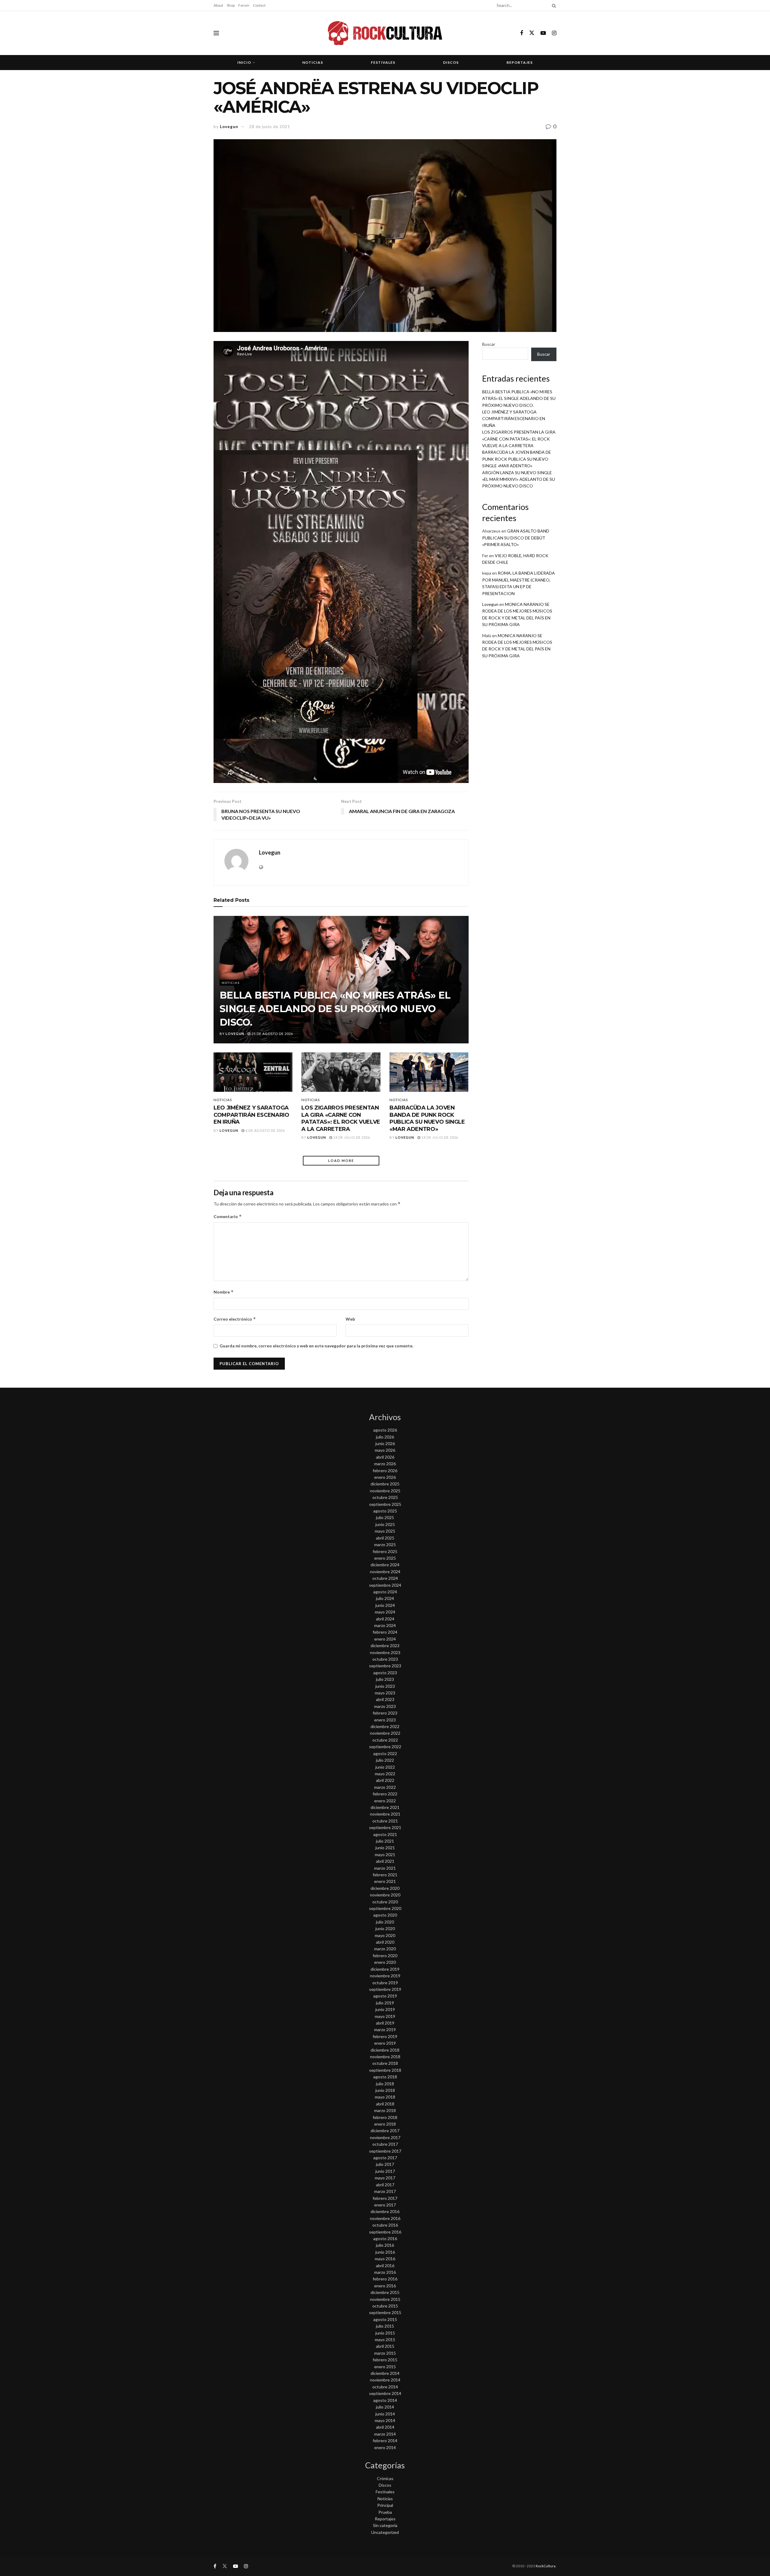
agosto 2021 (385, 1834)
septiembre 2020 (385, 1908)
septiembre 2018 (385, 2070)
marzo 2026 (385, 1464)
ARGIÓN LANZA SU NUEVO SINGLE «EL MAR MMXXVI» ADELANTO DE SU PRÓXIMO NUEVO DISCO (519, 479)
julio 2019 (385, 2003)
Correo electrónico (235, 1319)
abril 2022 (385, 1780)
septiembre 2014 (385, 2393)
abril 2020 (385, 1942)
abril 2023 (385, 1699)
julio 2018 (385, 2084)
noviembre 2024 (385, 1572)
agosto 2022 (385, 1753)
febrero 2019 (385, 2036)
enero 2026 (385, 1477)
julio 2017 (385, 2164)
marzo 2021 (385, 1868)
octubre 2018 (385, 2063)
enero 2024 (385, 1639)
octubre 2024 (385, 1578)
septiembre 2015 (385, 2312)
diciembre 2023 (385, 1646)
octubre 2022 (385, 1740)
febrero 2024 (385, 1632)
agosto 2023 (385, 1673)
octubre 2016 (385, 2225)
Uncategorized (385, 2532)
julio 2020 (385, 1922)
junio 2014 (385, 2414)
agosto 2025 (385, 1511)
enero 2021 (385, 1881)
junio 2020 (385, 1928)
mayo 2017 (385, 2178)
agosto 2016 (385, 2238)
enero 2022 (385, 1801)
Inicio (244, 62)
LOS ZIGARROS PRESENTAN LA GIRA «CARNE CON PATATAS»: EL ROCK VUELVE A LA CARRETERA (341, 1118)
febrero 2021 (385, 1875)
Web (350, 1319)
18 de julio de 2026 (351, 1137)
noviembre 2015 (385, 2299)
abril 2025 (385, 1538)
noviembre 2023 (385, 1652)
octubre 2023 (385, 1659)
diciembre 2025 (385, 1484)
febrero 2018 (385, 2117)
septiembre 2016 (385, 2232)
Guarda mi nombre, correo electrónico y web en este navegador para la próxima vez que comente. (316, 1346)
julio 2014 (385, 2407)
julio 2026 (385, 1437)
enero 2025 (385, 1558)
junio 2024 (385, 1605)
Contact (259, 5)
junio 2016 (385, 2252)
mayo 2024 (385, 1612)
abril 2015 (385, 2346)
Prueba (385, 2512)
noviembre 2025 (385, 1491)
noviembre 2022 (385, 1733)
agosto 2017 (385, 2158)
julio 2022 (385, 1760)
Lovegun (229, 127)
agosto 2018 (385, 2077)
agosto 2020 (385, 1915)
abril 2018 (385, 2104)
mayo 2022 (385, 1774)
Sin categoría (385, 2525)
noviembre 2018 (385, 2057)
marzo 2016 (385, 2272)
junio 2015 (385, 2333)
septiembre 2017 (385, 2151)
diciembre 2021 (385, 1807)
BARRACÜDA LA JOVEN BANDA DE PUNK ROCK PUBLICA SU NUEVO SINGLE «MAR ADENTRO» (427, 1118)
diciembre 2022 (385, 1726)
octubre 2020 (385, 1902)
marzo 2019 (385, 2029)
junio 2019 (385, 2009)
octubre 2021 (385, 1821)
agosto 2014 (385, 2400)
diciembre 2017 (385, 2131)
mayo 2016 (385, 2259)
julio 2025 (385, 1517)
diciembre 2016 (385, 2211)
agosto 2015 (385, 2319)
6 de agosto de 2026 (265, 1130)
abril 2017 (385, 2185)
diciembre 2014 (385, 2373)
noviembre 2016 (385, 2218)
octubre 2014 (385, 2387)
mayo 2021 (385, 1854)
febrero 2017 (385, 2198)
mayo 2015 (385, 2340)
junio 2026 (385, 1443)
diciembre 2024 (385, 1565)
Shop (231, 5)
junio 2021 (385, 1848)
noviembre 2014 (385, 2380)
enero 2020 (385, 1962)
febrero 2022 (385, 1794)
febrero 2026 (385, 1471)
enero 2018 (385, 2124)
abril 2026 (385, 1457)
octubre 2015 (385, 2306)
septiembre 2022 (385, 1747)
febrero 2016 (385, 2279)
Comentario (228, 1216)
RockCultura (546, 2566)
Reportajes (520, 62)
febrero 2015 (385, 2360)
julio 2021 (385, 1841)
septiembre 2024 (385, 1585)
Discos (451, 62)
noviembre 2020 (385, 1895)
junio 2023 (385, 1686)
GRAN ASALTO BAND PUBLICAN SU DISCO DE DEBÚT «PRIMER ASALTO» (516, 538)
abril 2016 (385, 2266)
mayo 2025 (385, 1531)
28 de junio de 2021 (270, 127)
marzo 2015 (385, 2353)
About (218, 5)
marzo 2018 (385, 2110)
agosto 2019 (385, 1996)
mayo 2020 (385, 1935)
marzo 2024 (385, 1625)
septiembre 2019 (385, 1989)
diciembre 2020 (385, 1888)
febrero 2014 (385, 2441)
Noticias (313, 62)
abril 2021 (385, 1861)
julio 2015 (385, 2326)
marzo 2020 (385, 1949)
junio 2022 (385, 1767)
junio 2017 (385, 2171)
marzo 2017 (385, 2191)
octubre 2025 (385, 1497)
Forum (244, 5)
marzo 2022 (385, 1787)
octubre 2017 (385, 2144)
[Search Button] (553, 5)
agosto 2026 (385, 1430)
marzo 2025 (385, 1544)
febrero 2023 (385, 1713)
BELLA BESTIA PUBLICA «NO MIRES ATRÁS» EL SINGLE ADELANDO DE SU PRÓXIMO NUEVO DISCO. (335, 1009)
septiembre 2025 (385, 1504)
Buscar (489, 344)
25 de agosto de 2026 (272, 1034)
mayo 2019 (385, 2016)
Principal (385, 2505)
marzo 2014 (385, 2434)
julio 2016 (385, 2245)
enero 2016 (385, 2286)
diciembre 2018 (385, 2050)
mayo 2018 (385, 2097)
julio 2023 (385, 1679)
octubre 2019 (385, 1983)
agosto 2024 (385, 1592)
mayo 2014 (385, 2420)
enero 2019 (385, 2043)
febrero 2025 (385, 1551)
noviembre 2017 (385, 2137)
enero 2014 (385, 2447)
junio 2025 (385, 1524)
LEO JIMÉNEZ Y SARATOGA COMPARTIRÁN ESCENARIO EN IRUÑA (251, 1115)
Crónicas (385, 2478)
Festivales (383, 62)
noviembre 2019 (385, 1976)
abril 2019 (385, 2023)
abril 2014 (385, 2427)
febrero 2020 (385, 1956)
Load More (341, 1161)
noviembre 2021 (385, 1814)
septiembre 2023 (385, 1666)
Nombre (224, 1292)
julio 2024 (385, 1598)
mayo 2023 (385, 1693)
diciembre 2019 (385, 1969)
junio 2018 (385, 2090)
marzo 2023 (385, 1706)
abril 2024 (385, 1619)
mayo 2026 (385, 1450)
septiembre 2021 (385, 1827)
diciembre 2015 (385, 2292)
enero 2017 (385, 2205)
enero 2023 (385, 1720)
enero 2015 (385, 2367)
